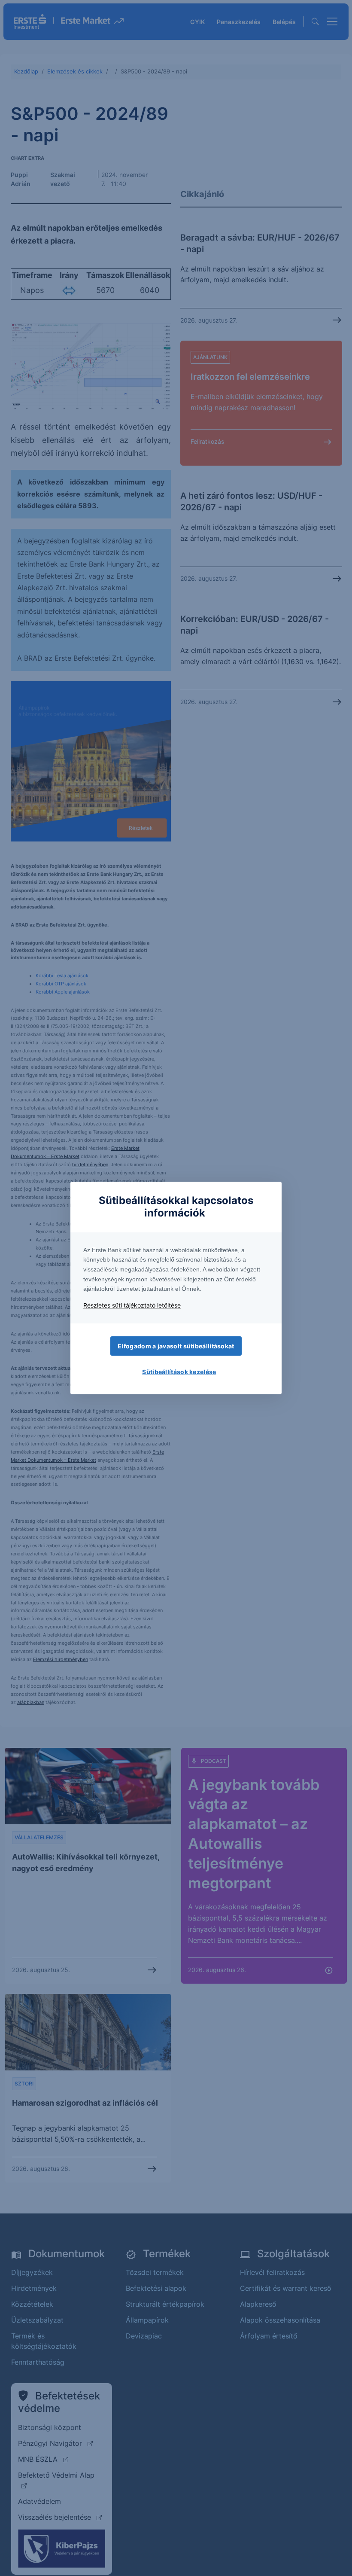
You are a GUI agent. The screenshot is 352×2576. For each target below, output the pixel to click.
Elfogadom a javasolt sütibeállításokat (176, 1346)
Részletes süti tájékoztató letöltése (132, 1305)
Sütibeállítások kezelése (179, 1372)
